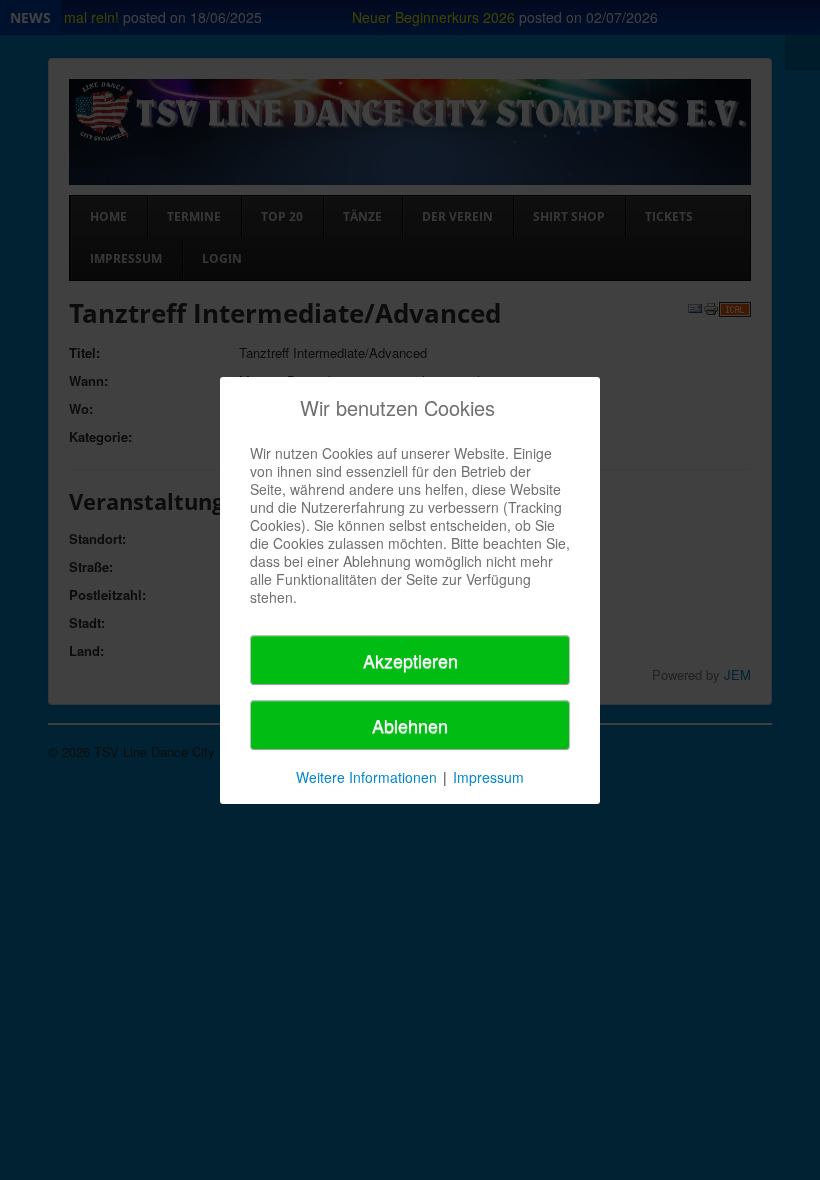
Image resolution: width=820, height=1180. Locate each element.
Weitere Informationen (366, 777)
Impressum (488, 777)
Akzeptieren (410, 660)
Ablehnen (410, 725)
